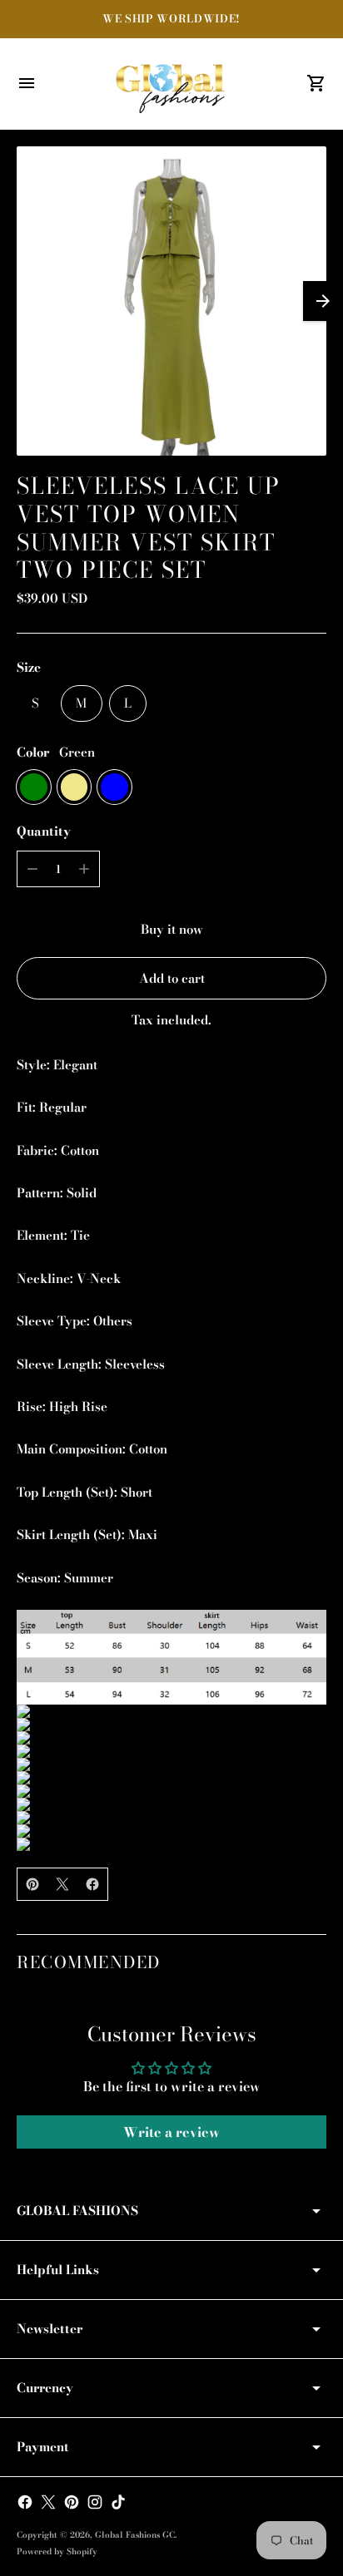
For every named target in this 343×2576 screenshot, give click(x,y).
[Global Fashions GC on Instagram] (95, 2502)
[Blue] (114, 787)
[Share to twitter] (62, 1884)
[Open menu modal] (27, 83)
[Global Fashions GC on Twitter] (48, 2502)
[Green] (34, 787)
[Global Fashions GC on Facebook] (25, 2502)
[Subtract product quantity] (32, 869)
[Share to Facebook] (92, 1884)
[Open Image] (171, 301)
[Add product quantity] (84, 869)
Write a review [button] (171, 2132)
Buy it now (172, 929)
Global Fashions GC (135, 2535)
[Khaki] (75, 787)
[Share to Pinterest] (32, 1884)
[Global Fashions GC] (171, 84)
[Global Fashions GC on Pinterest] (72, 2502)
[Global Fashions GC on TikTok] (118, 2502)
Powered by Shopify (57, 2551)
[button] (323, 301)
